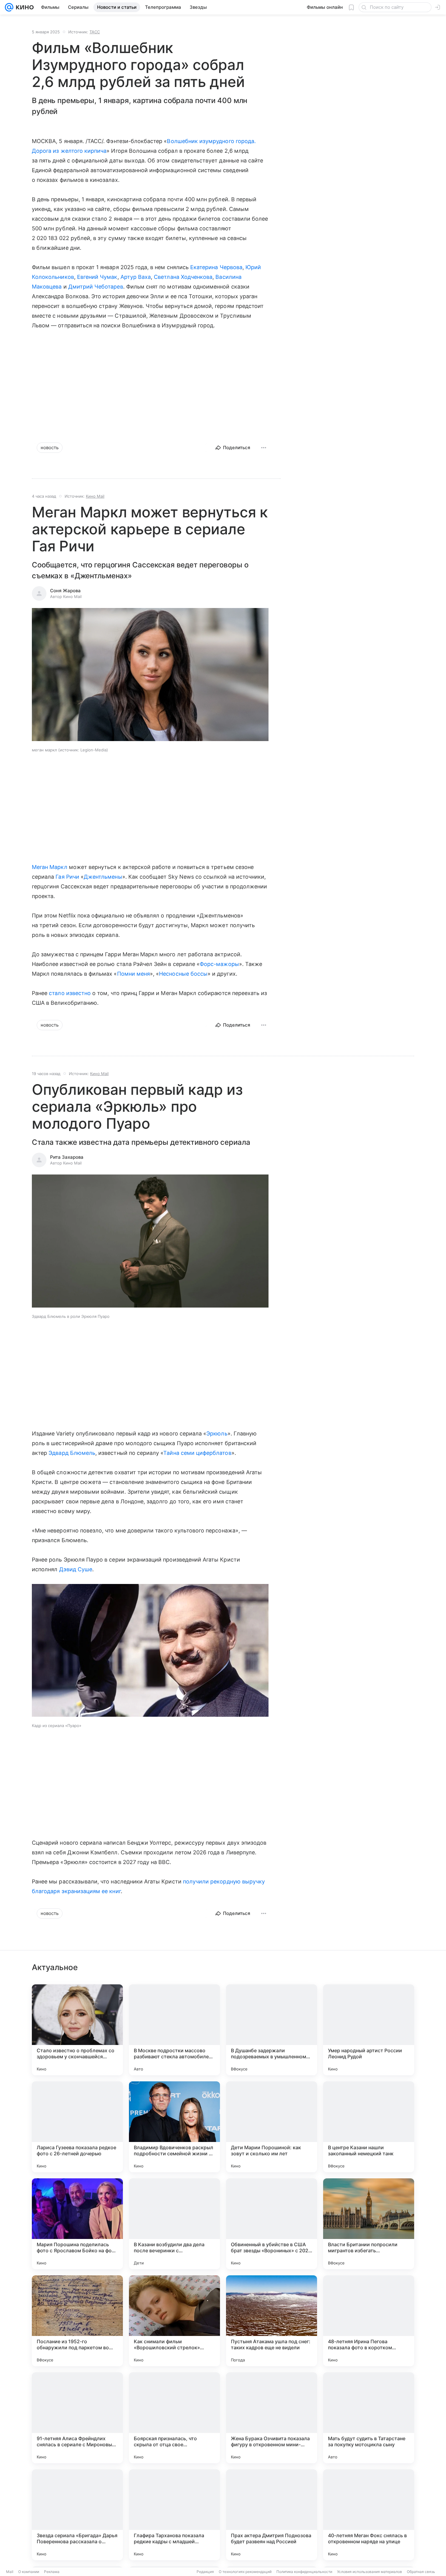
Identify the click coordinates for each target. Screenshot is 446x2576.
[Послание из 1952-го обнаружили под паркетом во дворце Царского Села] (77, 2321)
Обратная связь (421, 2572)
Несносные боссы (183, 974)
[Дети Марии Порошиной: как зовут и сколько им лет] (272, 2127)
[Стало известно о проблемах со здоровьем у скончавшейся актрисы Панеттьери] (77, 2030)
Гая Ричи (67, 877)
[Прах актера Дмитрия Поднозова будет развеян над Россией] (272, 2515)
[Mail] (9, 7)
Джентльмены (103, 877)
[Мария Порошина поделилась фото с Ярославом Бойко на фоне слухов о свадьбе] (77, 2224)
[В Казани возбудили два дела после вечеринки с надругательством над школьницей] (174, 2224)
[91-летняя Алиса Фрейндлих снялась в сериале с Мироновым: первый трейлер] (77, 2418)
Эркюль (217, 1433)
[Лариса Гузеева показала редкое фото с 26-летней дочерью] (77, 2127)
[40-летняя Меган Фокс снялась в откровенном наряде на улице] (369, 2515)
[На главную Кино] (24, 7)
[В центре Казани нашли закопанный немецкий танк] (369, 2127)
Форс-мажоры (219, 964)
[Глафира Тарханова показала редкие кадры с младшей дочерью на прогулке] (174, 2515)
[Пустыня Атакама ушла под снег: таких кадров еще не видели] (272, 2321)
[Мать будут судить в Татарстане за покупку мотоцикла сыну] (369, 2418)
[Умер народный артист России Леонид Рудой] (369, 2030)
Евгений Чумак (97, 277)
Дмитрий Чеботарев (96, 287)
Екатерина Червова (216, 267)
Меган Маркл (50, 867)
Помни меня (134, 974)
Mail (10, 2572)
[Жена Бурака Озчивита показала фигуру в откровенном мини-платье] (272, 2418)
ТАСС (95, 32)
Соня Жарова (65, 591)
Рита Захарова (67, 1157)
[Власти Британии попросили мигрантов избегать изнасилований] (369, 2224)
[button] (150, 675)
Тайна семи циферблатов (197, 1453)
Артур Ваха (136, 277)
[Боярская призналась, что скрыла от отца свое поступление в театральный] (174, 2418)
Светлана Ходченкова (183, 277)
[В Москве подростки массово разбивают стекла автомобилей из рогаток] (174, 2030)
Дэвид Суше (76, 1569)
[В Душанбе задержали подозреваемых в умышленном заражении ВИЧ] (272, 2030)
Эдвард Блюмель (72, 1453)
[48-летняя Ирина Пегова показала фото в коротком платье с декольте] (369, 2321)
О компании (29, 2572)
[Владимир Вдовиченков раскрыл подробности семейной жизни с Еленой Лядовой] (174, 2127)
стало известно (70, 993)
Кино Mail (95, 496)
